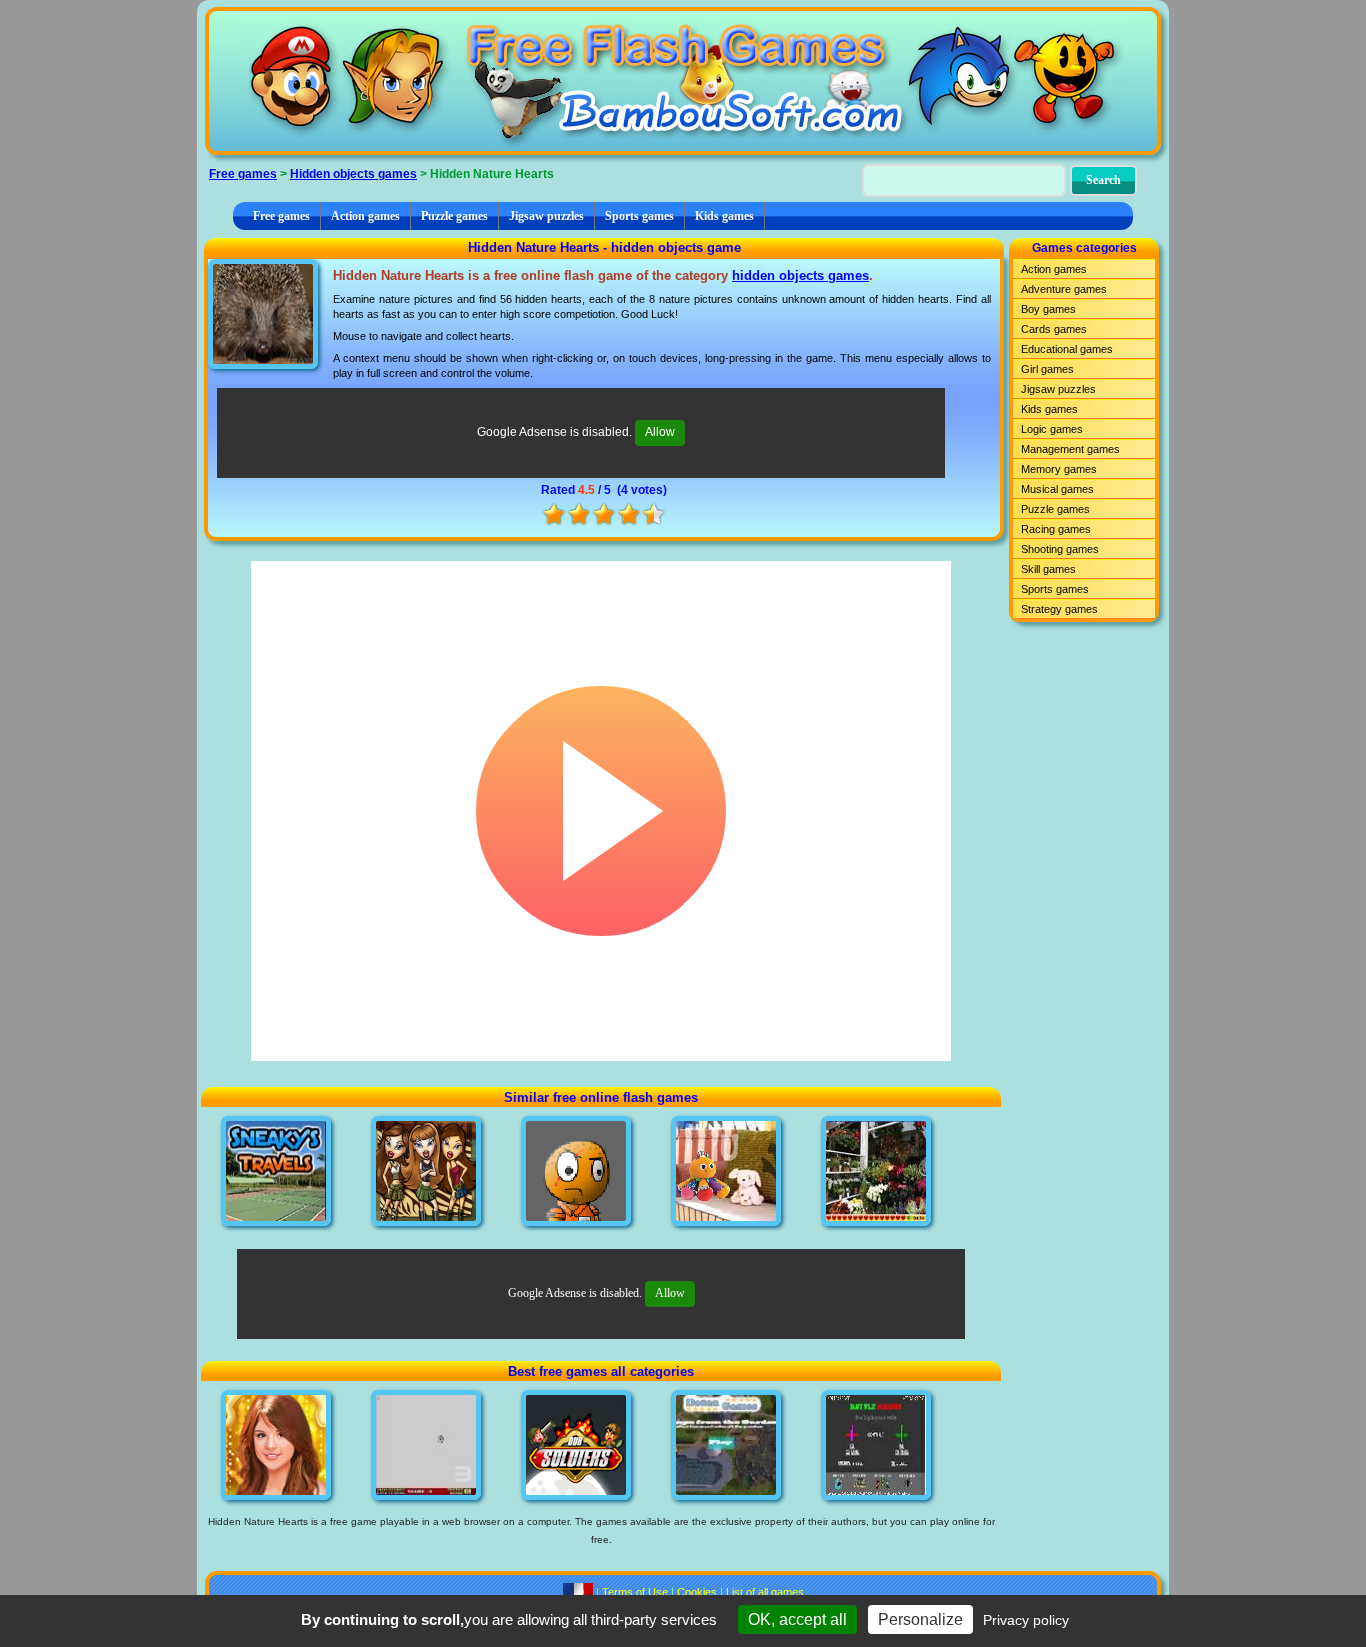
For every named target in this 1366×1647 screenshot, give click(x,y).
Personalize (920, 1619)
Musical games (1057, 489)
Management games (1070, 449)
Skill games (1048, 569)
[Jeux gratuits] (578, 1592)
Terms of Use (635, 1592)
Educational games (1067, 349)
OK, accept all (797, 1619)
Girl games (1047, 369)
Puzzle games (454, 216)
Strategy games (1059, 609)
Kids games (724, 216)
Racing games (1056, 529)
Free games (243, 174)
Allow (660, 432)
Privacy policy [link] (1026, 1620)
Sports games (639, 216)
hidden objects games (800, 275)
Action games (365, 216)
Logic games (1052, 429)
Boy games (1048, 309)
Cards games (1054, 329)
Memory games (1059, 469)
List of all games (765, 1592)
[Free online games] (683, 81)
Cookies (697, 1592)
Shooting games (1060, 549)
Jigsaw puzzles (546, 216)
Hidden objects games (353, 174)
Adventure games (1064, 289)
